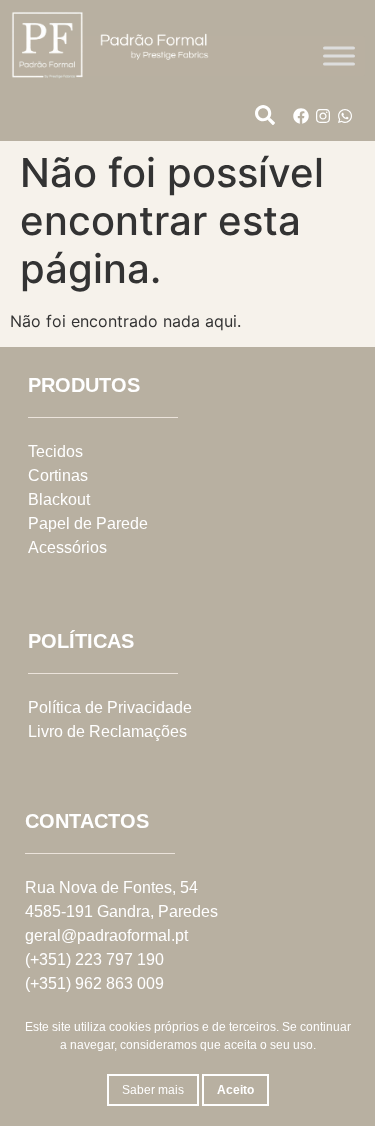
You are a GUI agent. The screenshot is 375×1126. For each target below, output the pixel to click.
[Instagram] (323, 116)
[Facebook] (301, 116)
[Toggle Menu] (339, 55)
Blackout (59, 499)
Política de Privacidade (110, 707)
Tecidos (55, 451)
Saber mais (153, 1090)
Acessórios (67, 547)
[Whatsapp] (345, 116)
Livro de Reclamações (107, 731)
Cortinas (58, 475)
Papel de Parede (88, 523)
